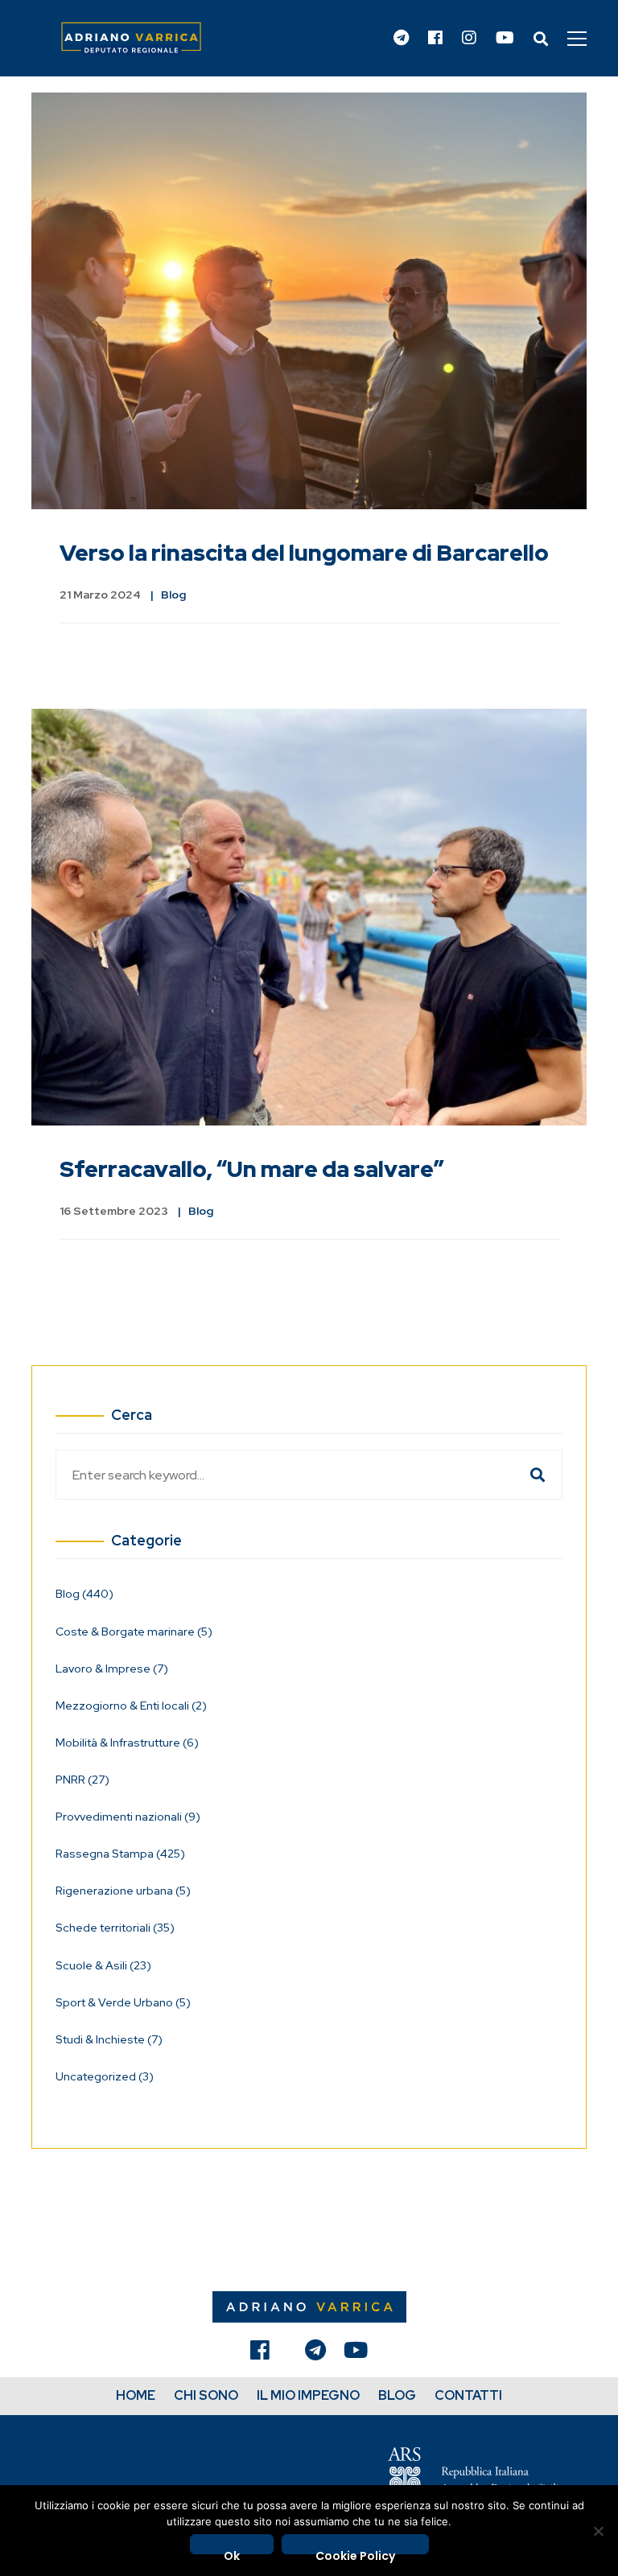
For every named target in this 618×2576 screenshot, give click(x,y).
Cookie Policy (355, 2551)
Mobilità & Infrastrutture (127, 1743)
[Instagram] (469, 39)
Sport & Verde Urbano (123, 2002)
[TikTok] (287, 2354)
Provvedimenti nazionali (128, 1817)
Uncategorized (105, 2076)
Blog (173, 595)
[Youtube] (505, 39)
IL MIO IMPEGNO (308, 2395)
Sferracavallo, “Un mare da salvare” (252, 1169)
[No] (598, 2531)
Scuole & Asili (103, 1965)
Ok (232, 2551)
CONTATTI (468, 2395)
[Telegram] (401, 39)
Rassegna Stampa (120, 1854)
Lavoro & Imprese (112, 1669)
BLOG (397, 2395)
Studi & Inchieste (109, 2039)
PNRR (82, 1780)
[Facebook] (435, 39)
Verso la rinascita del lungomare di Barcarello (304, 553)
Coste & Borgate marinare (134, 1632)
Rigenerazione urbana (123, 1891)
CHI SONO (206, 2395)
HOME (136, 2395)
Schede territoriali (115, 1928)
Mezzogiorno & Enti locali (131, 1706)
